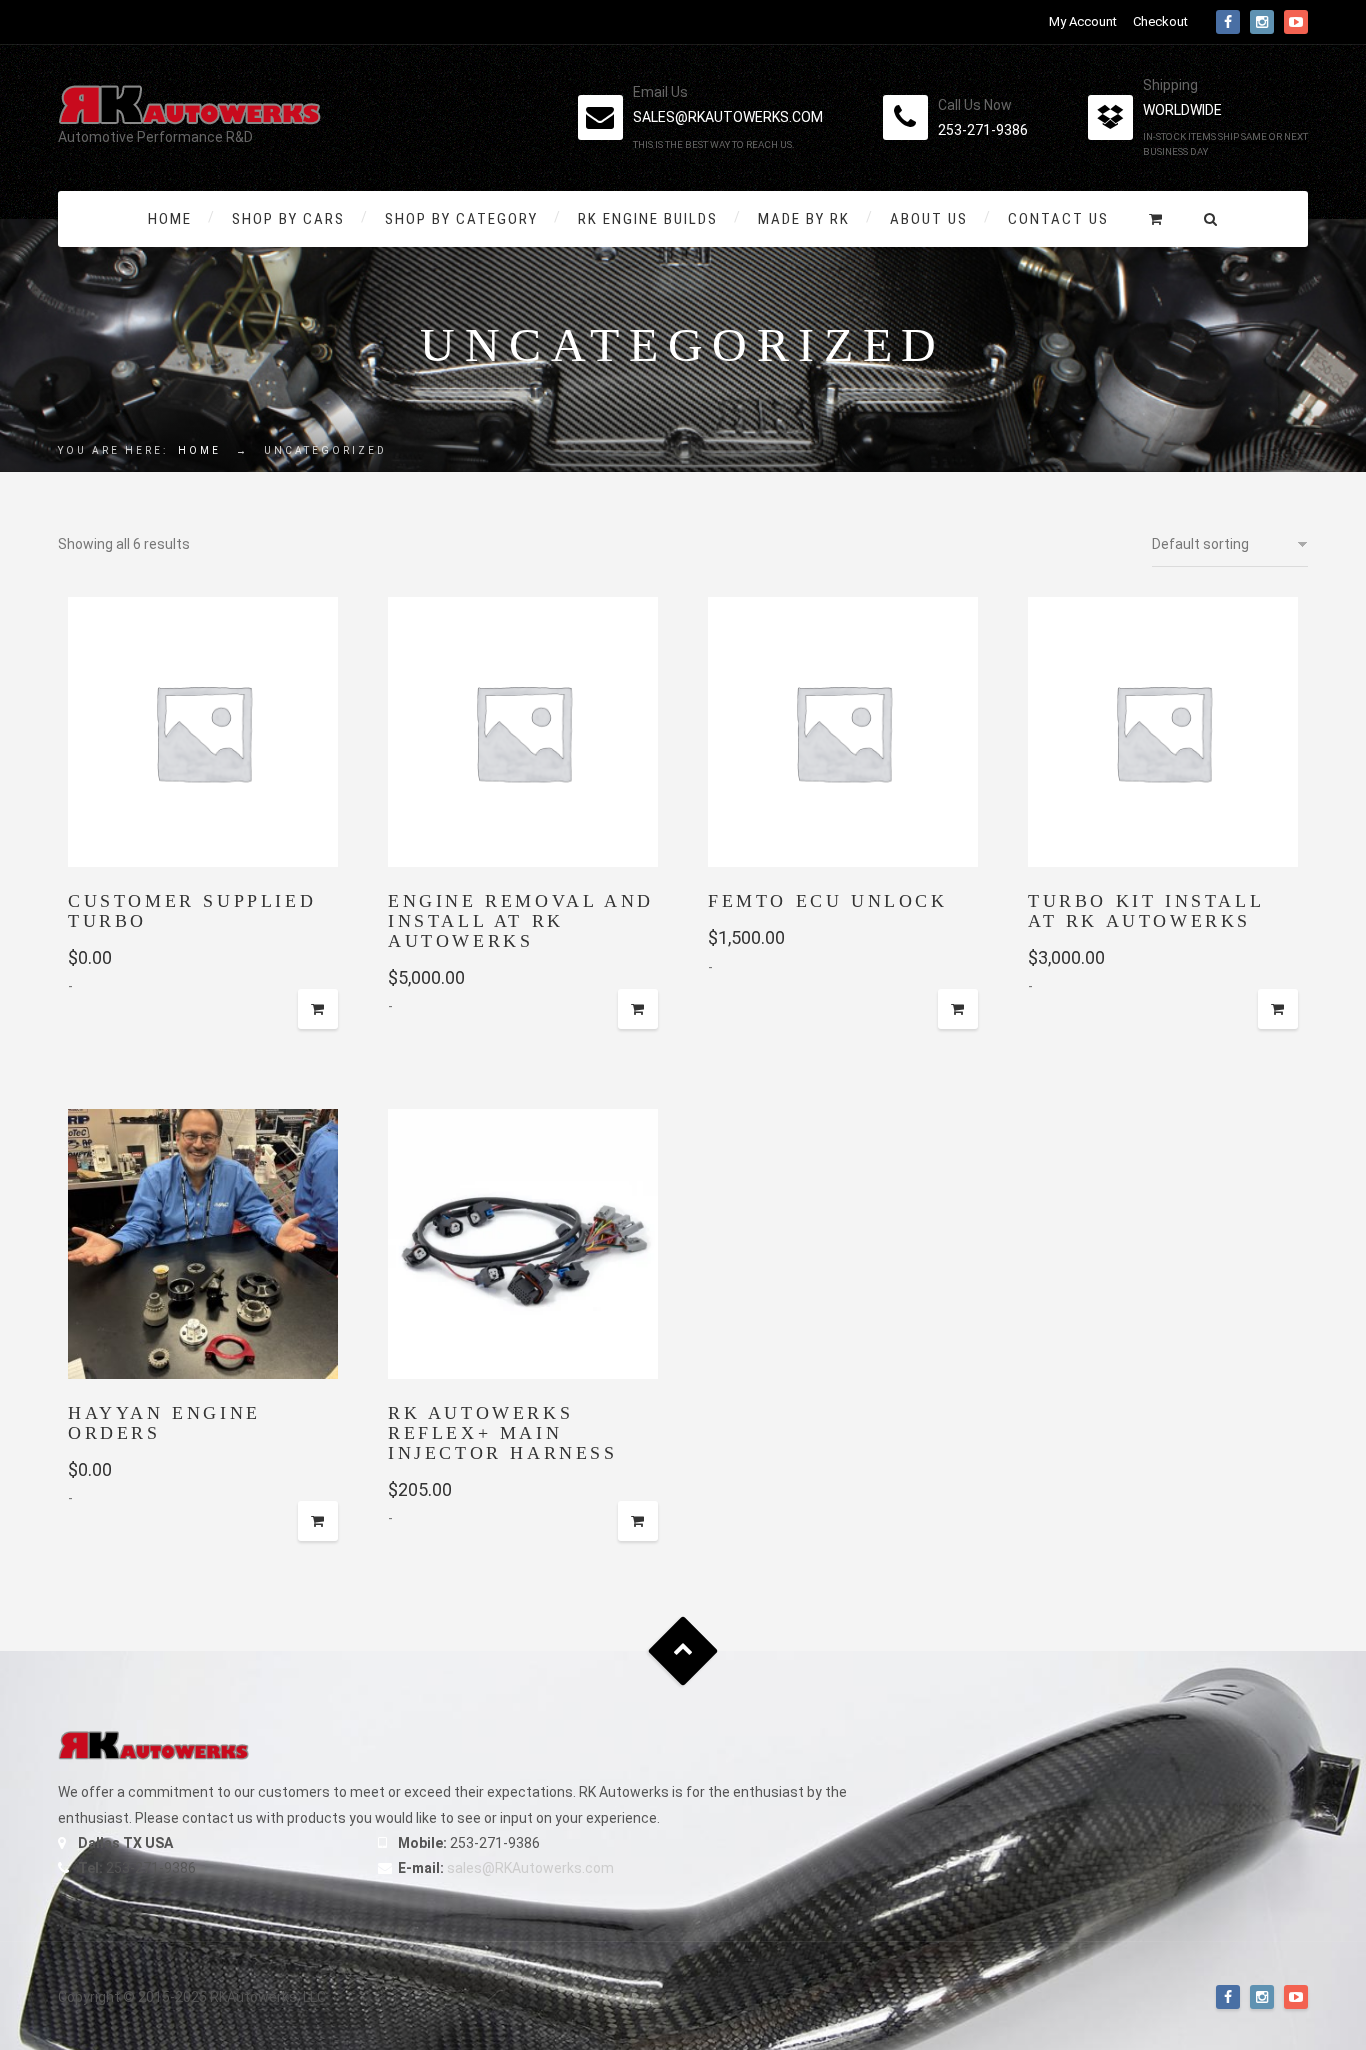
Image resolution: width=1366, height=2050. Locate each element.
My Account (1083, 21)
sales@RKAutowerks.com (530, 1868)
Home (170, 219)
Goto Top (683, 1651)
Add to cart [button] (318, 1009)
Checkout (1160, 21)
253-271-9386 (983, 130)
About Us (929, 219)
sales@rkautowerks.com (728, 117)
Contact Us (1058, 219)
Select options (318, 1521)
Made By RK (804, 219)
